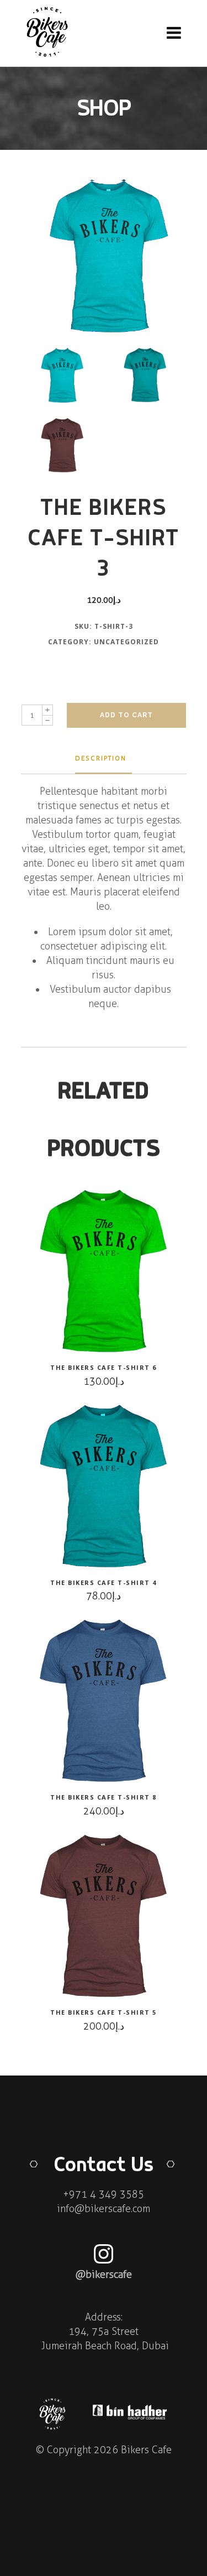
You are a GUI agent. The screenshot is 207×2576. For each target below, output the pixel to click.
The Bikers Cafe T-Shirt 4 (104, 1582)
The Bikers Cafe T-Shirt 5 (104, 2012)
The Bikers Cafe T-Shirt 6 (104, 1367)
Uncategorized (126, 642)
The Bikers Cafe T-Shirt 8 (104, 1797)
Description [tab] (101, 758)
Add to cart (126, 715)
